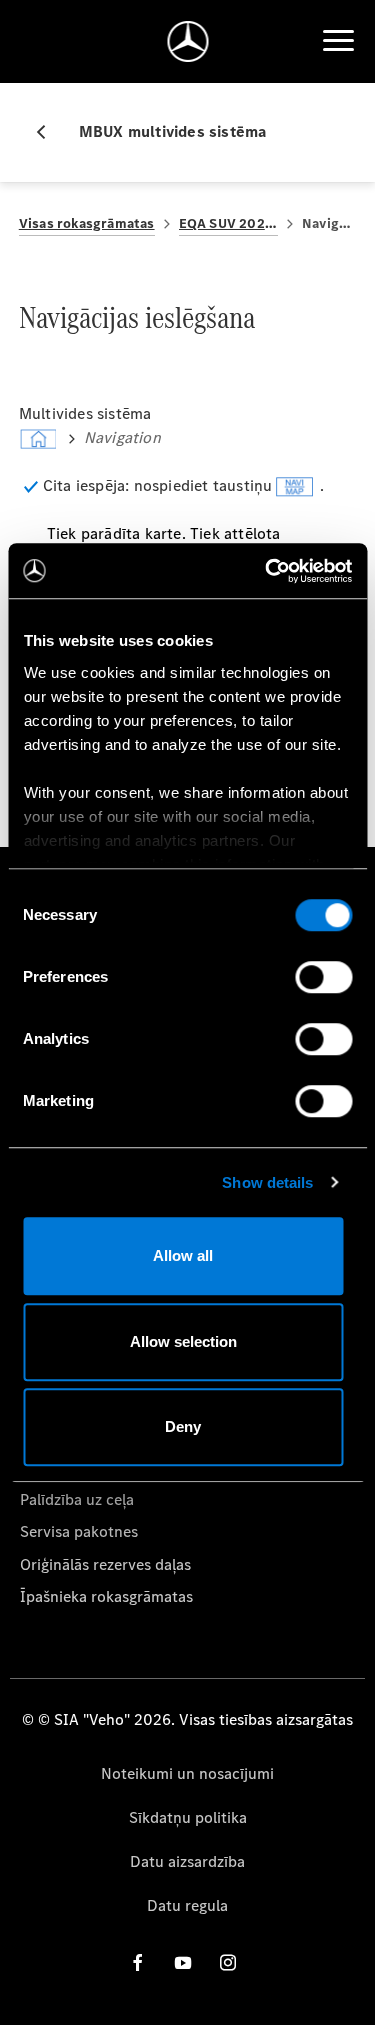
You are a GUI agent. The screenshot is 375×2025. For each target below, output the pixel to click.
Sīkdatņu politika (188, 1817)
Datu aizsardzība (187, 1861)
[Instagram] (228, 1962)
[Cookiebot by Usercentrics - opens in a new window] (267, 571)
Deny (183, 1426)
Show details (267, 1182)
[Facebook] (138, 1962)
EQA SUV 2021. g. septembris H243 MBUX (228, 223)
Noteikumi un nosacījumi (187, 1773)
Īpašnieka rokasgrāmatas (106, 1596)
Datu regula (187, 1905)
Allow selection (183, 1341)
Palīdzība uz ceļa (77, 1499)
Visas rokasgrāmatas (87, 223)
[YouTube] (183, 1962)
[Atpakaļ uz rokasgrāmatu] (49, 132)
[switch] (323, 977)
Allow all (183, 1255)
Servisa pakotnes (79, 1531)
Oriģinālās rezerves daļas (105, 1564)
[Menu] (338, 41)
